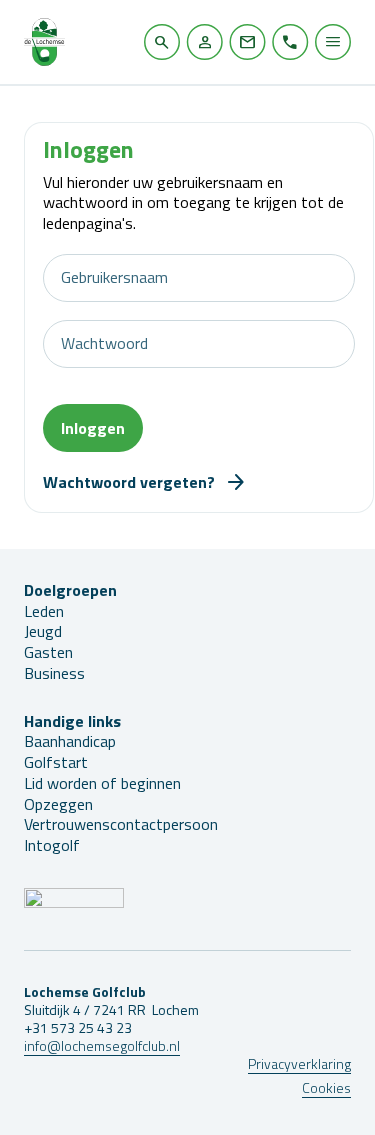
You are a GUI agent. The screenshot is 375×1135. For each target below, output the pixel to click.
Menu (333, 42)
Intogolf (52, 845)
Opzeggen (58, 804)
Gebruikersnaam (114, 278)
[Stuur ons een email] (248, 42)
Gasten (48, 652)
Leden (44, 611)
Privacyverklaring (299, 1063)
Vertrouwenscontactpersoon (121, 824)
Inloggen (93, 428)
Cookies (326, 1087)
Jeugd (43, 631)
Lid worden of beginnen (102, 783)
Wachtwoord (104, 344)
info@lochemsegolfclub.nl (102, 1045)
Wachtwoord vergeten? (129, 482)
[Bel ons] (290, 42)
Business (54, 673)
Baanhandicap (70, 741)
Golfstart (56, 762)
